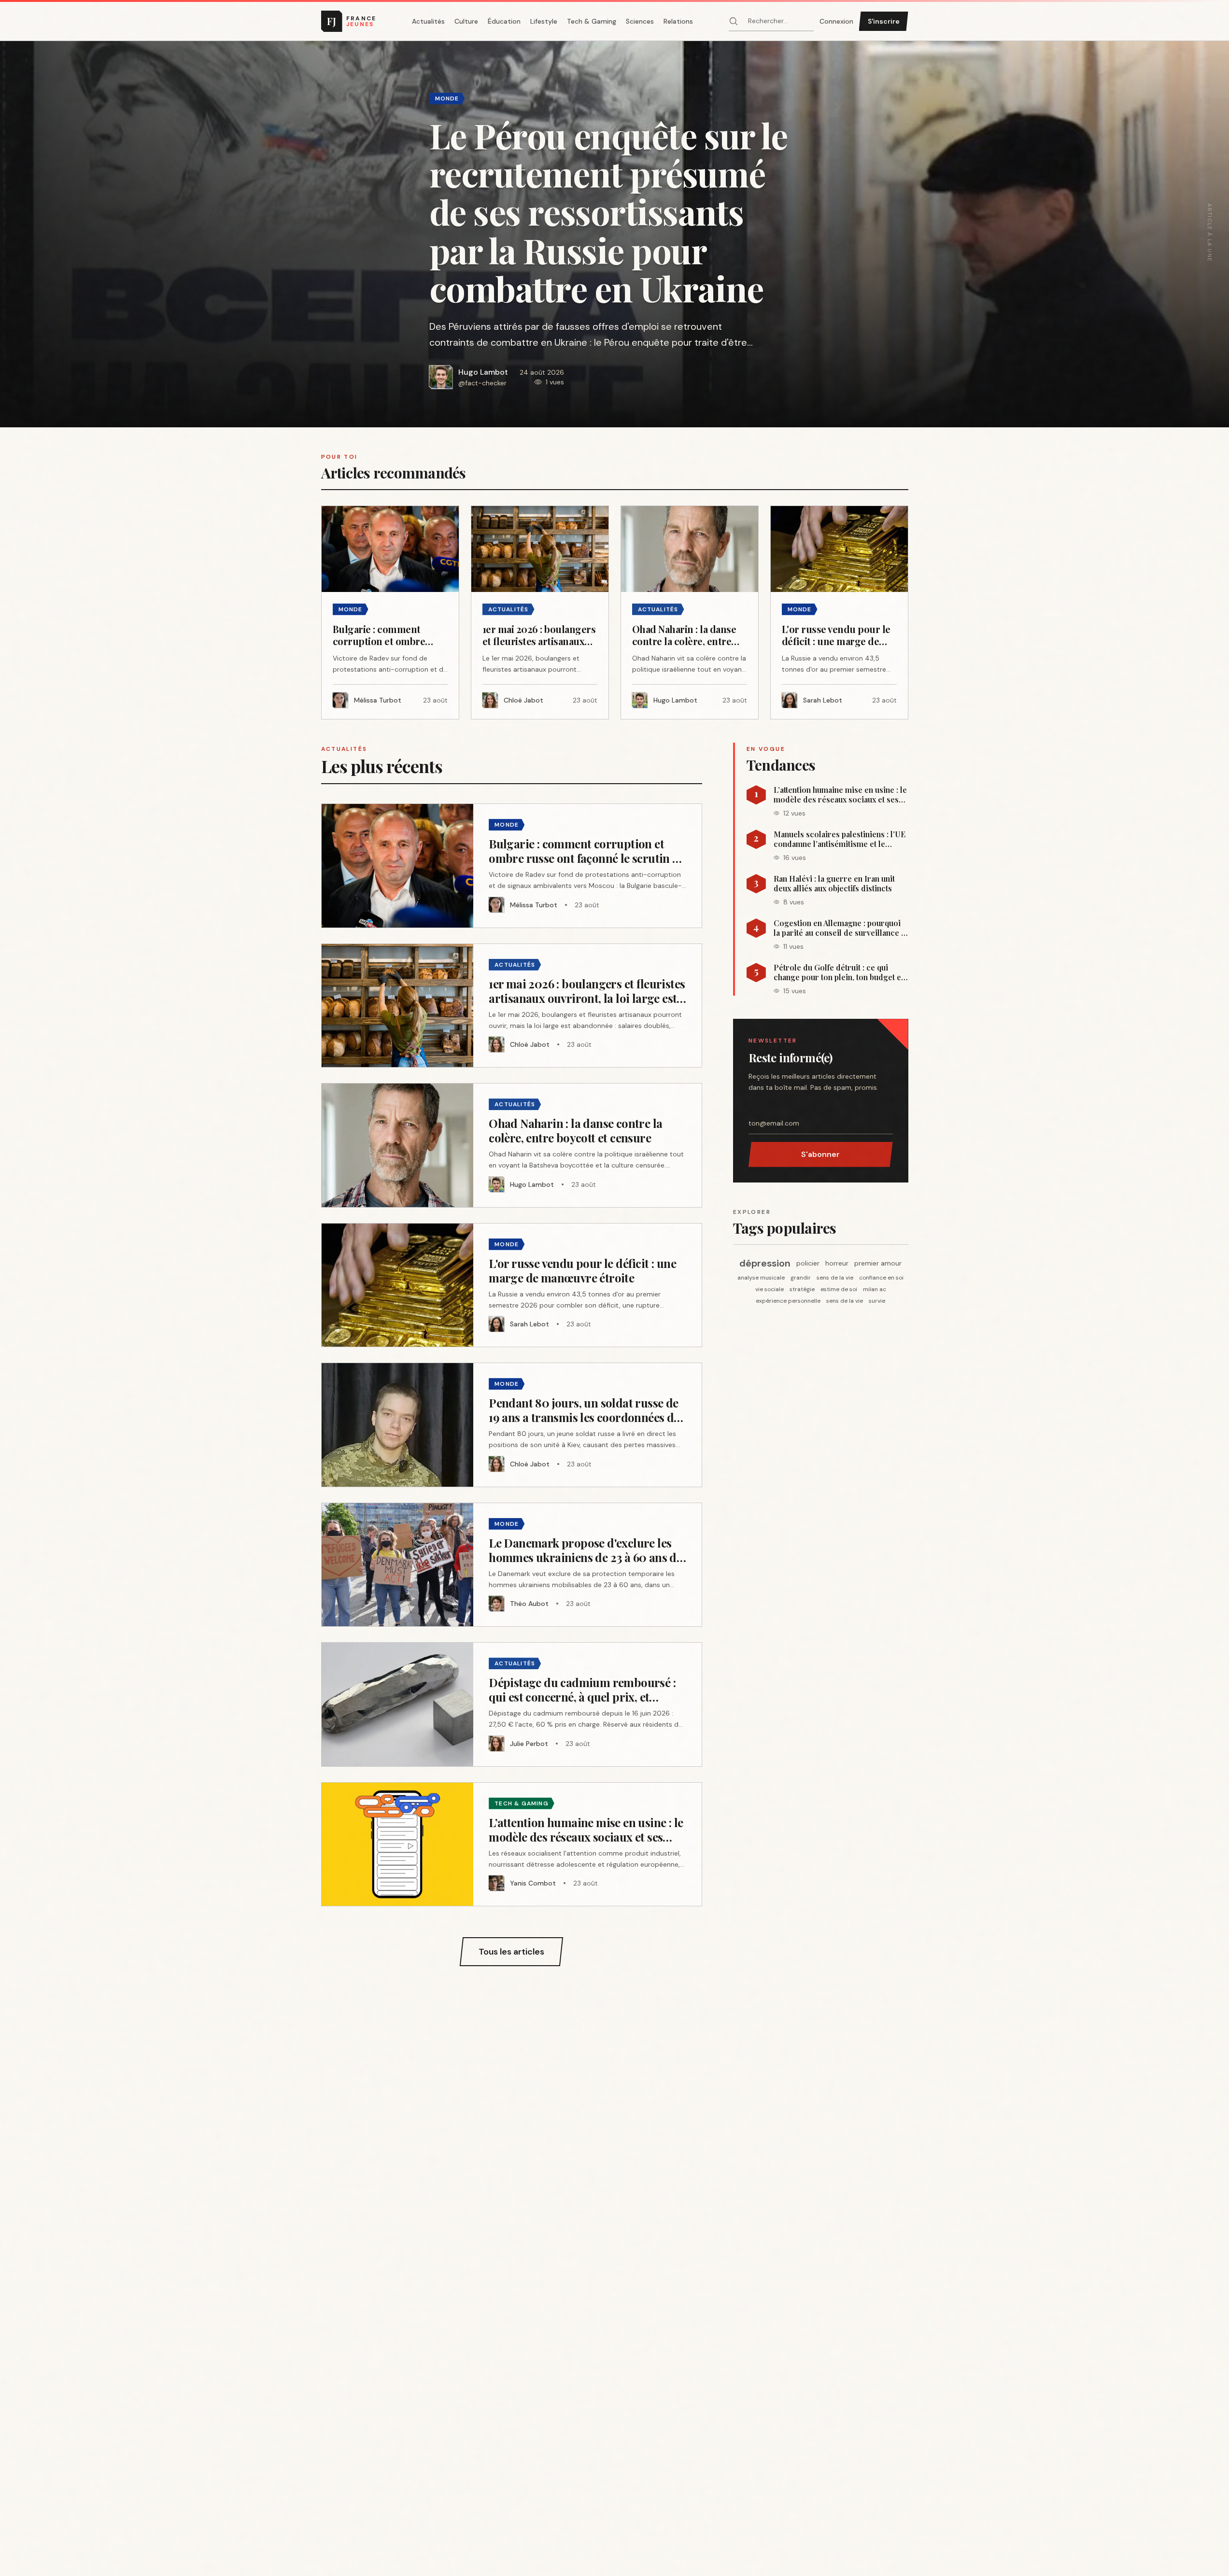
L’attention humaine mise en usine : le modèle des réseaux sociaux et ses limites (840, 795)
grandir (801, 1278)
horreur (837, 1263)
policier (808, 1263)
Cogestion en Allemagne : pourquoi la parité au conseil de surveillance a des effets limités (839, 928)
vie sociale (770, 1289)
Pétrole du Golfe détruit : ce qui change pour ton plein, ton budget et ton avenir (839, 972)
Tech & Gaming (592, 21)
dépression (765, 1263)
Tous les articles (511, 1952)
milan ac (875, 1289)
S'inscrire (884, 21)
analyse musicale (761, 1278)
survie (877, 1301)
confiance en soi (881, 1278)
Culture (466, 21)
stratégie (802, 1289)
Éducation (504, 21)
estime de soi (839, 1289)
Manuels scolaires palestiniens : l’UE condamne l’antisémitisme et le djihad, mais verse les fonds (840, 839)
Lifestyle (544, 21)
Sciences (640, 21)
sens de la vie (835, 1278)
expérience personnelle (788, 1301)
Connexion (836, 21)
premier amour (878, 1263)
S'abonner (820, 1154)
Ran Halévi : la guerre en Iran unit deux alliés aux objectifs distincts (834, 884)
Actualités (428, 21)
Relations (678, 21)
